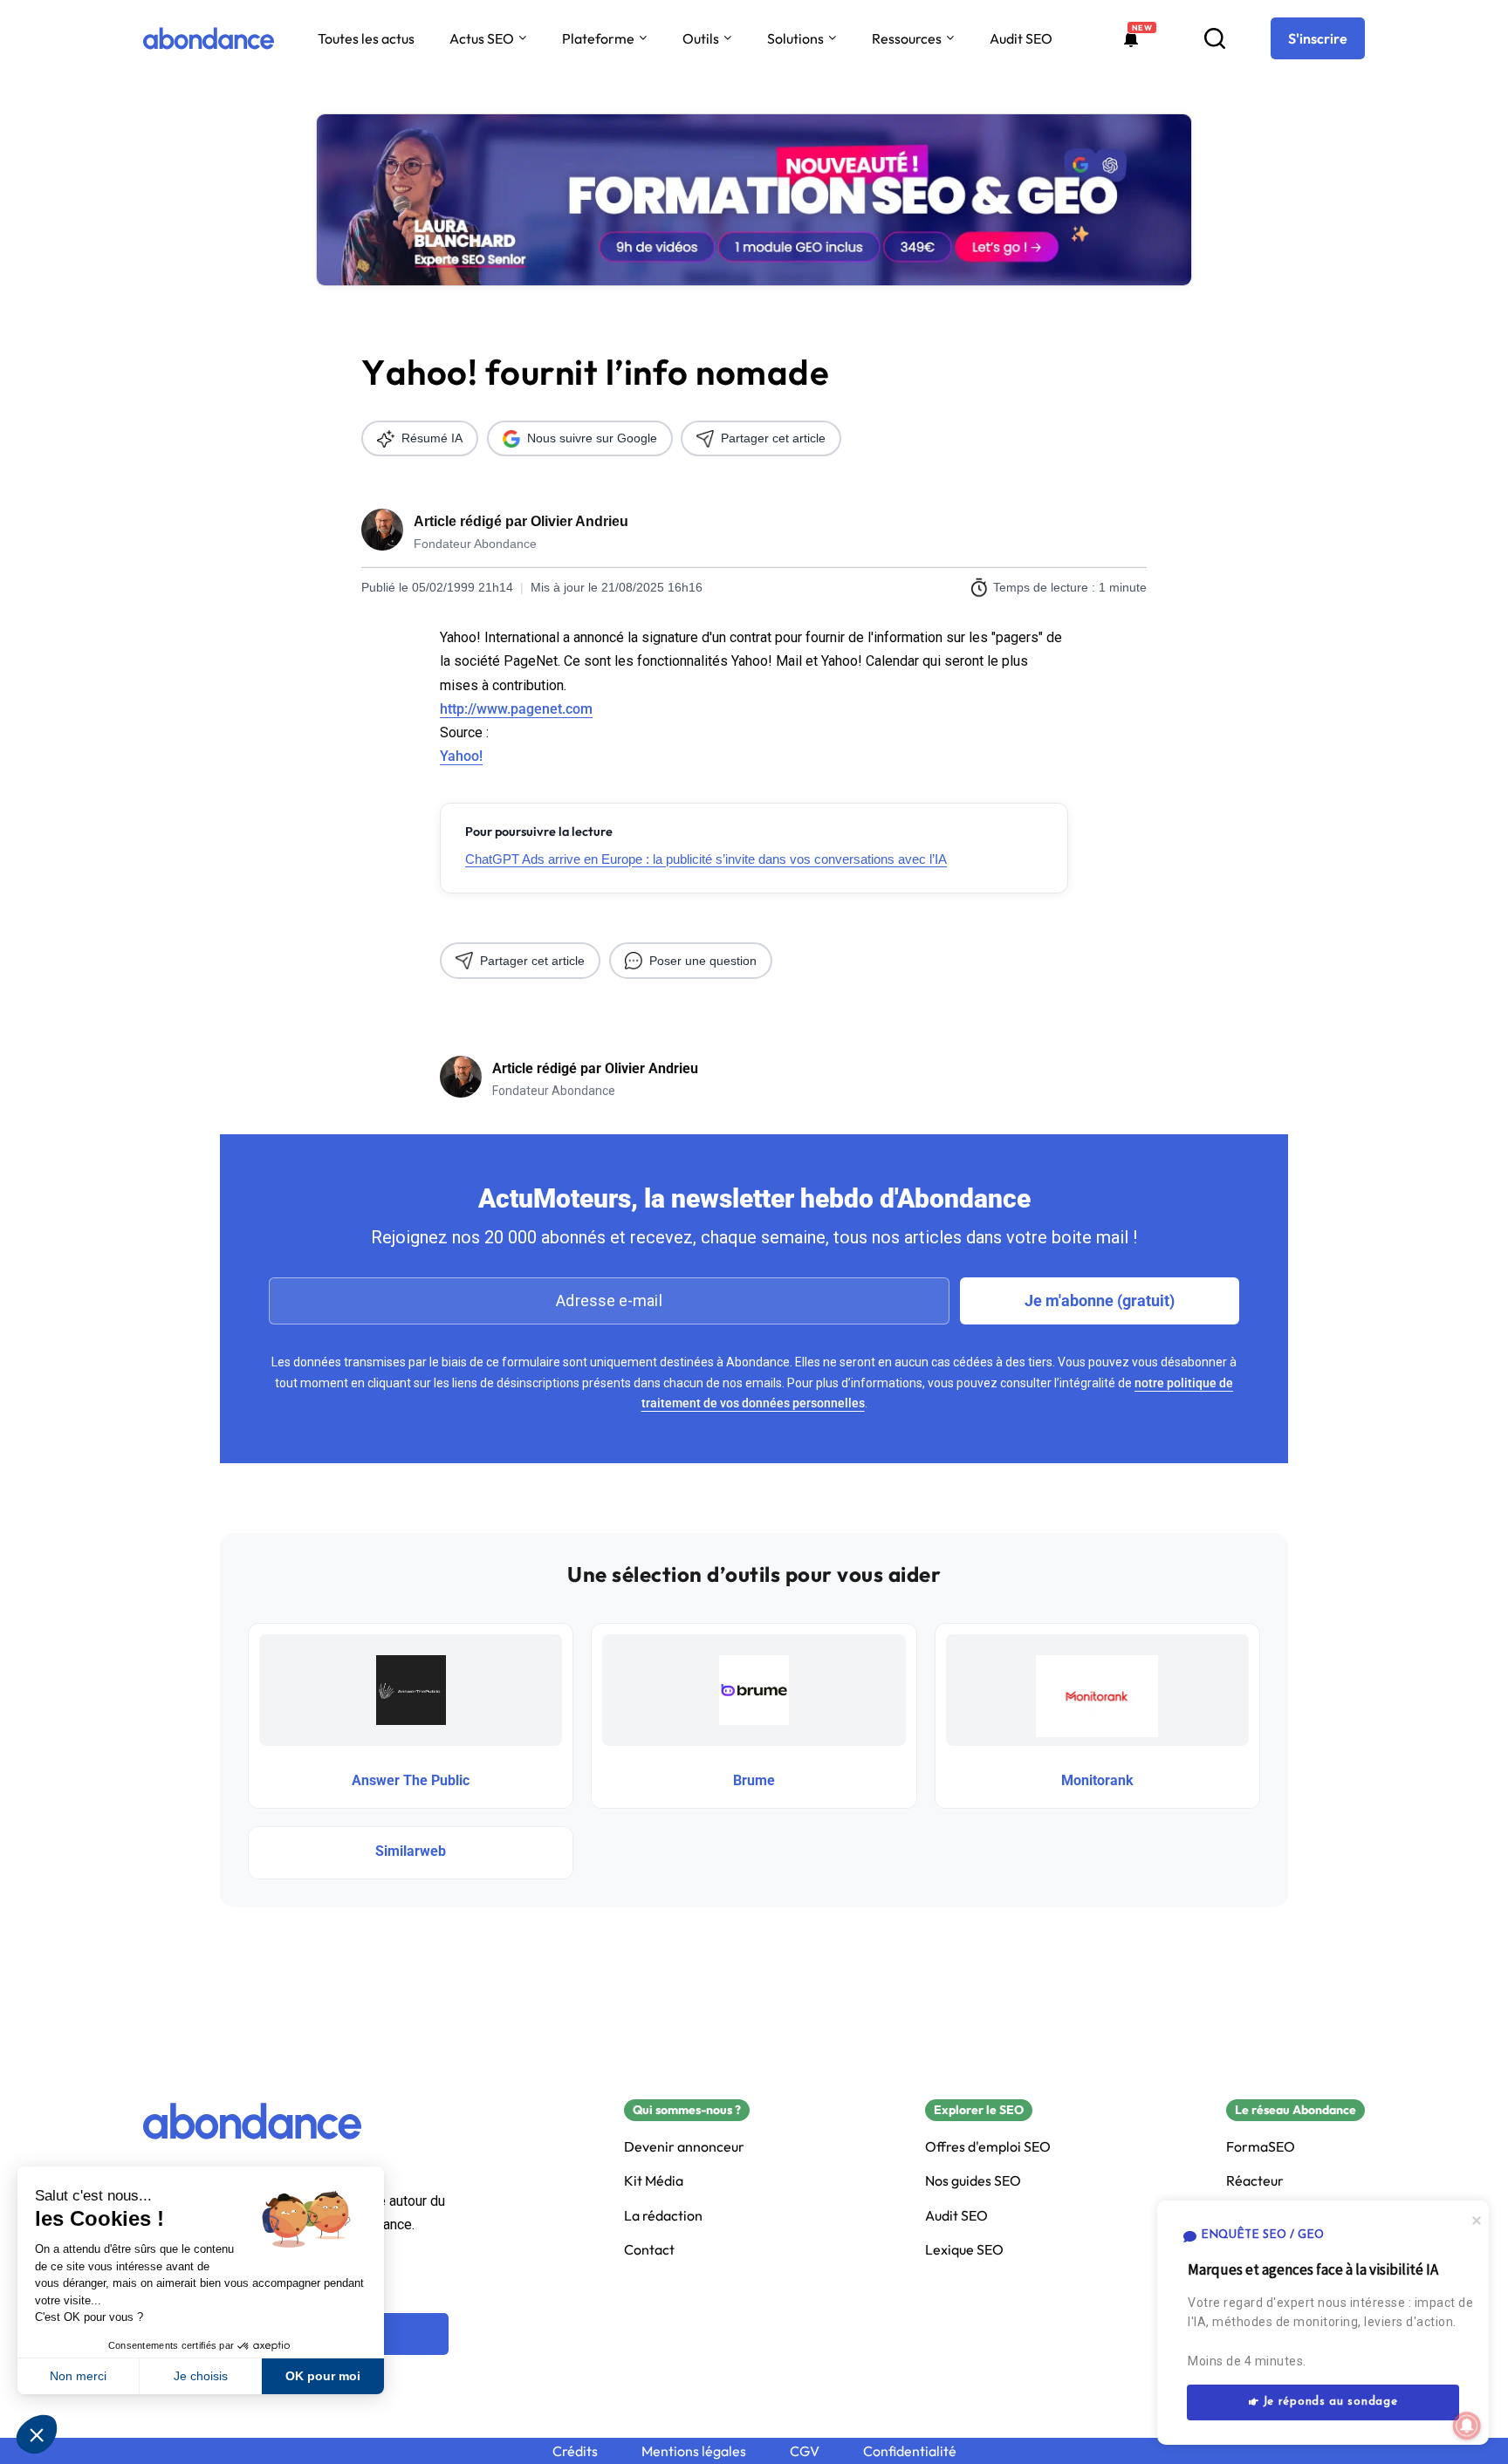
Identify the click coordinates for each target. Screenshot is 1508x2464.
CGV (805, 2451)
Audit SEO (1021, 38)
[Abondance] (209, 38)
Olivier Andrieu (579, 521)
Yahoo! (461, 756)
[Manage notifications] (1467, 2426)
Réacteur (1255, 2181)
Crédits (575, 2451)
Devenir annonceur (684, 2147)
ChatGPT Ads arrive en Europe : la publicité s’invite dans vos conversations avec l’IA (706, 859)
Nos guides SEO (973, 2181)
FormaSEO (1261, 2147)
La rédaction (663, 2216)
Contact (649, 2250)
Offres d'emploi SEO (988, 2147)
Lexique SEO (964, 2250)
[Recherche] (1215, 38)
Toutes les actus (366, 38)
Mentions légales (694, 2451)
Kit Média (654, 2181)
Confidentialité (910, 2451)
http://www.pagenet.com (516, 709)
